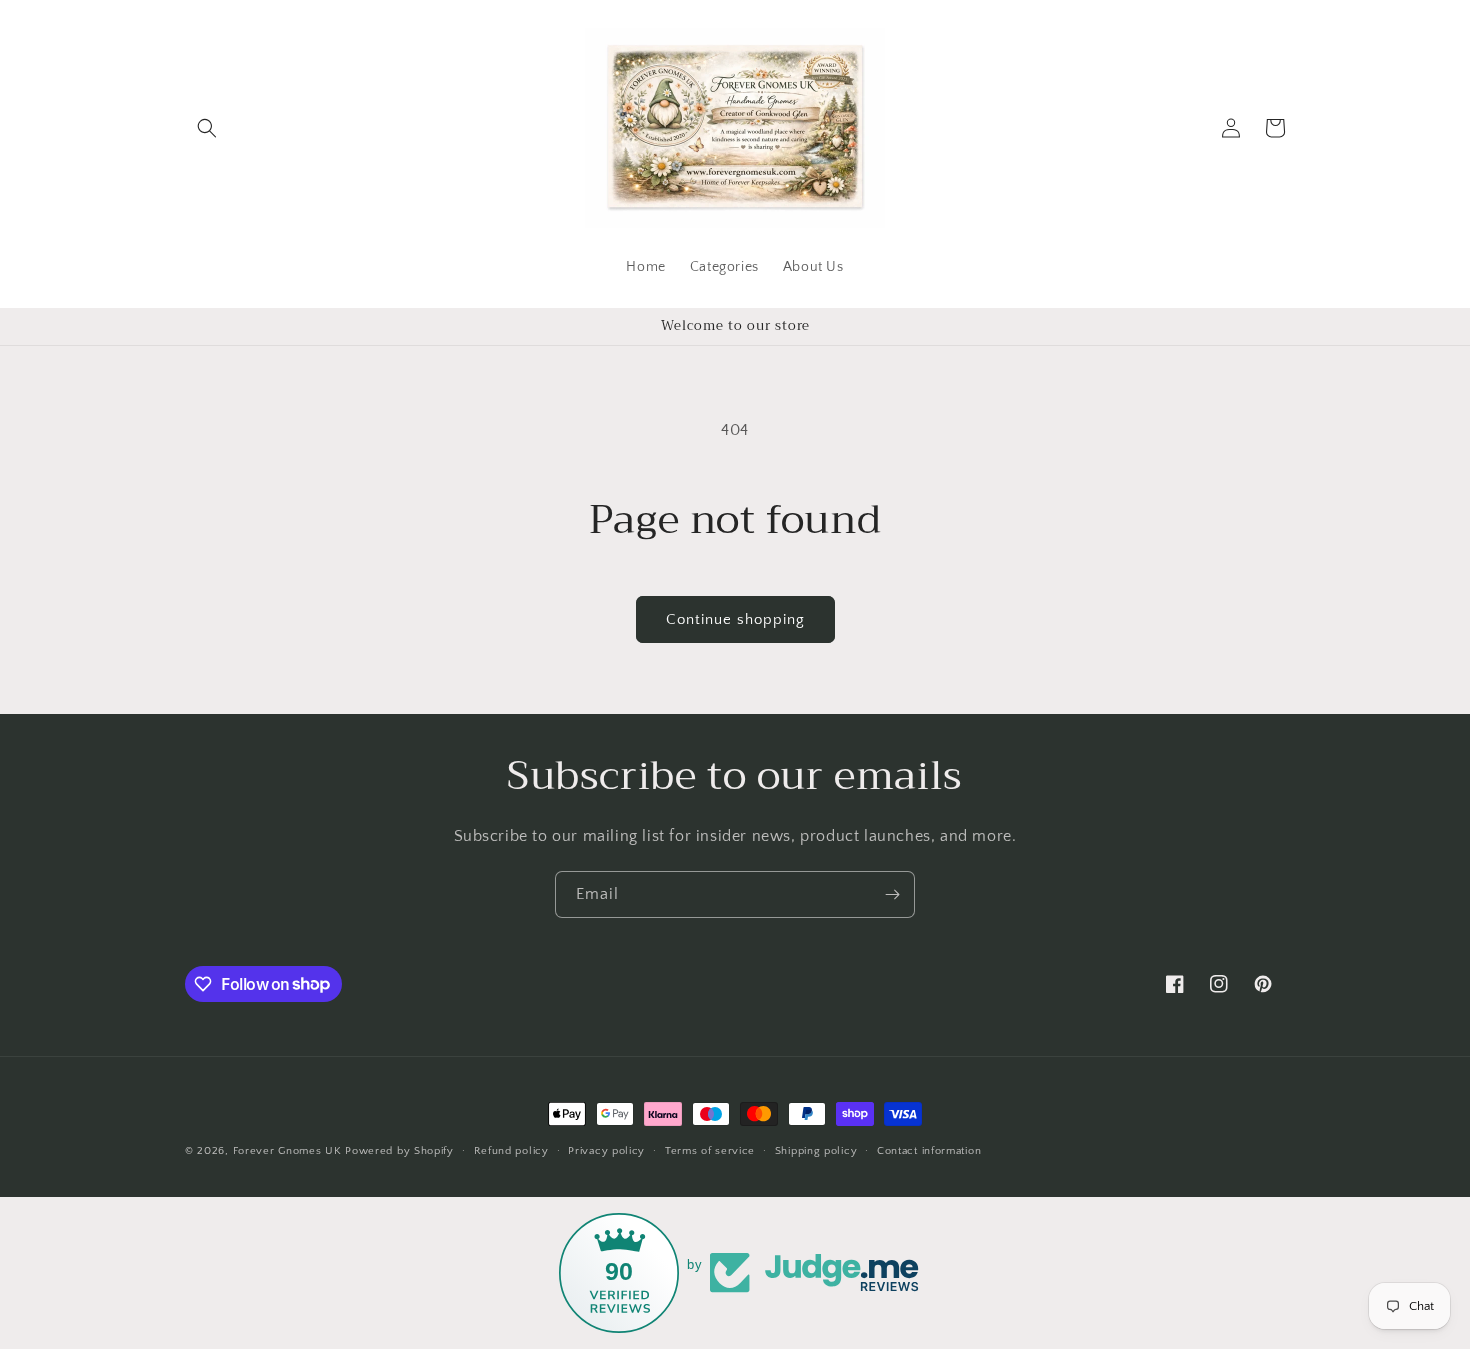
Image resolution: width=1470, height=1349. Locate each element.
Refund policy (511, 1150)
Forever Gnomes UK (287, 1151)
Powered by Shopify (399, 1151)
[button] (207, 128)
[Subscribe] (892, 894)
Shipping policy (816, 1150)
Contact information (929, 1150)
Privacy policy (606, 1150)
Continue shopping (735, 619)
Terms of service (710, 1150)
